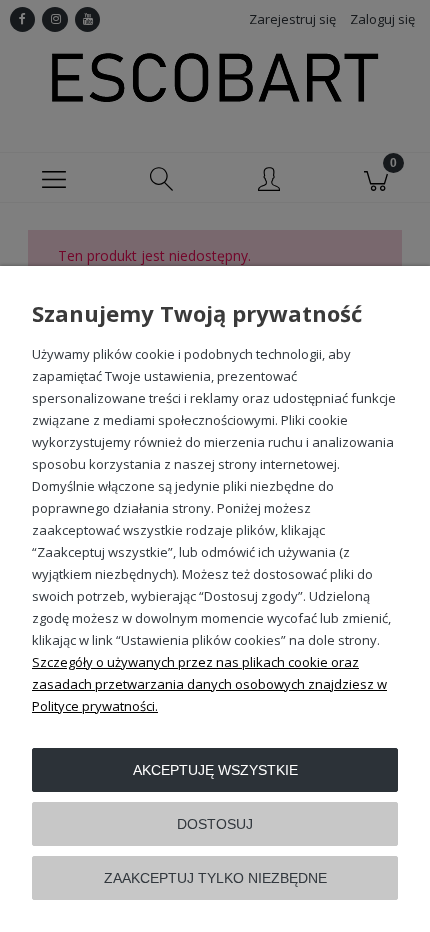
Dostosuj (215, 824)
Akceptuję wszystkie (215, 770)
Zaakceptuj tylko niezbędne (215, 878)
